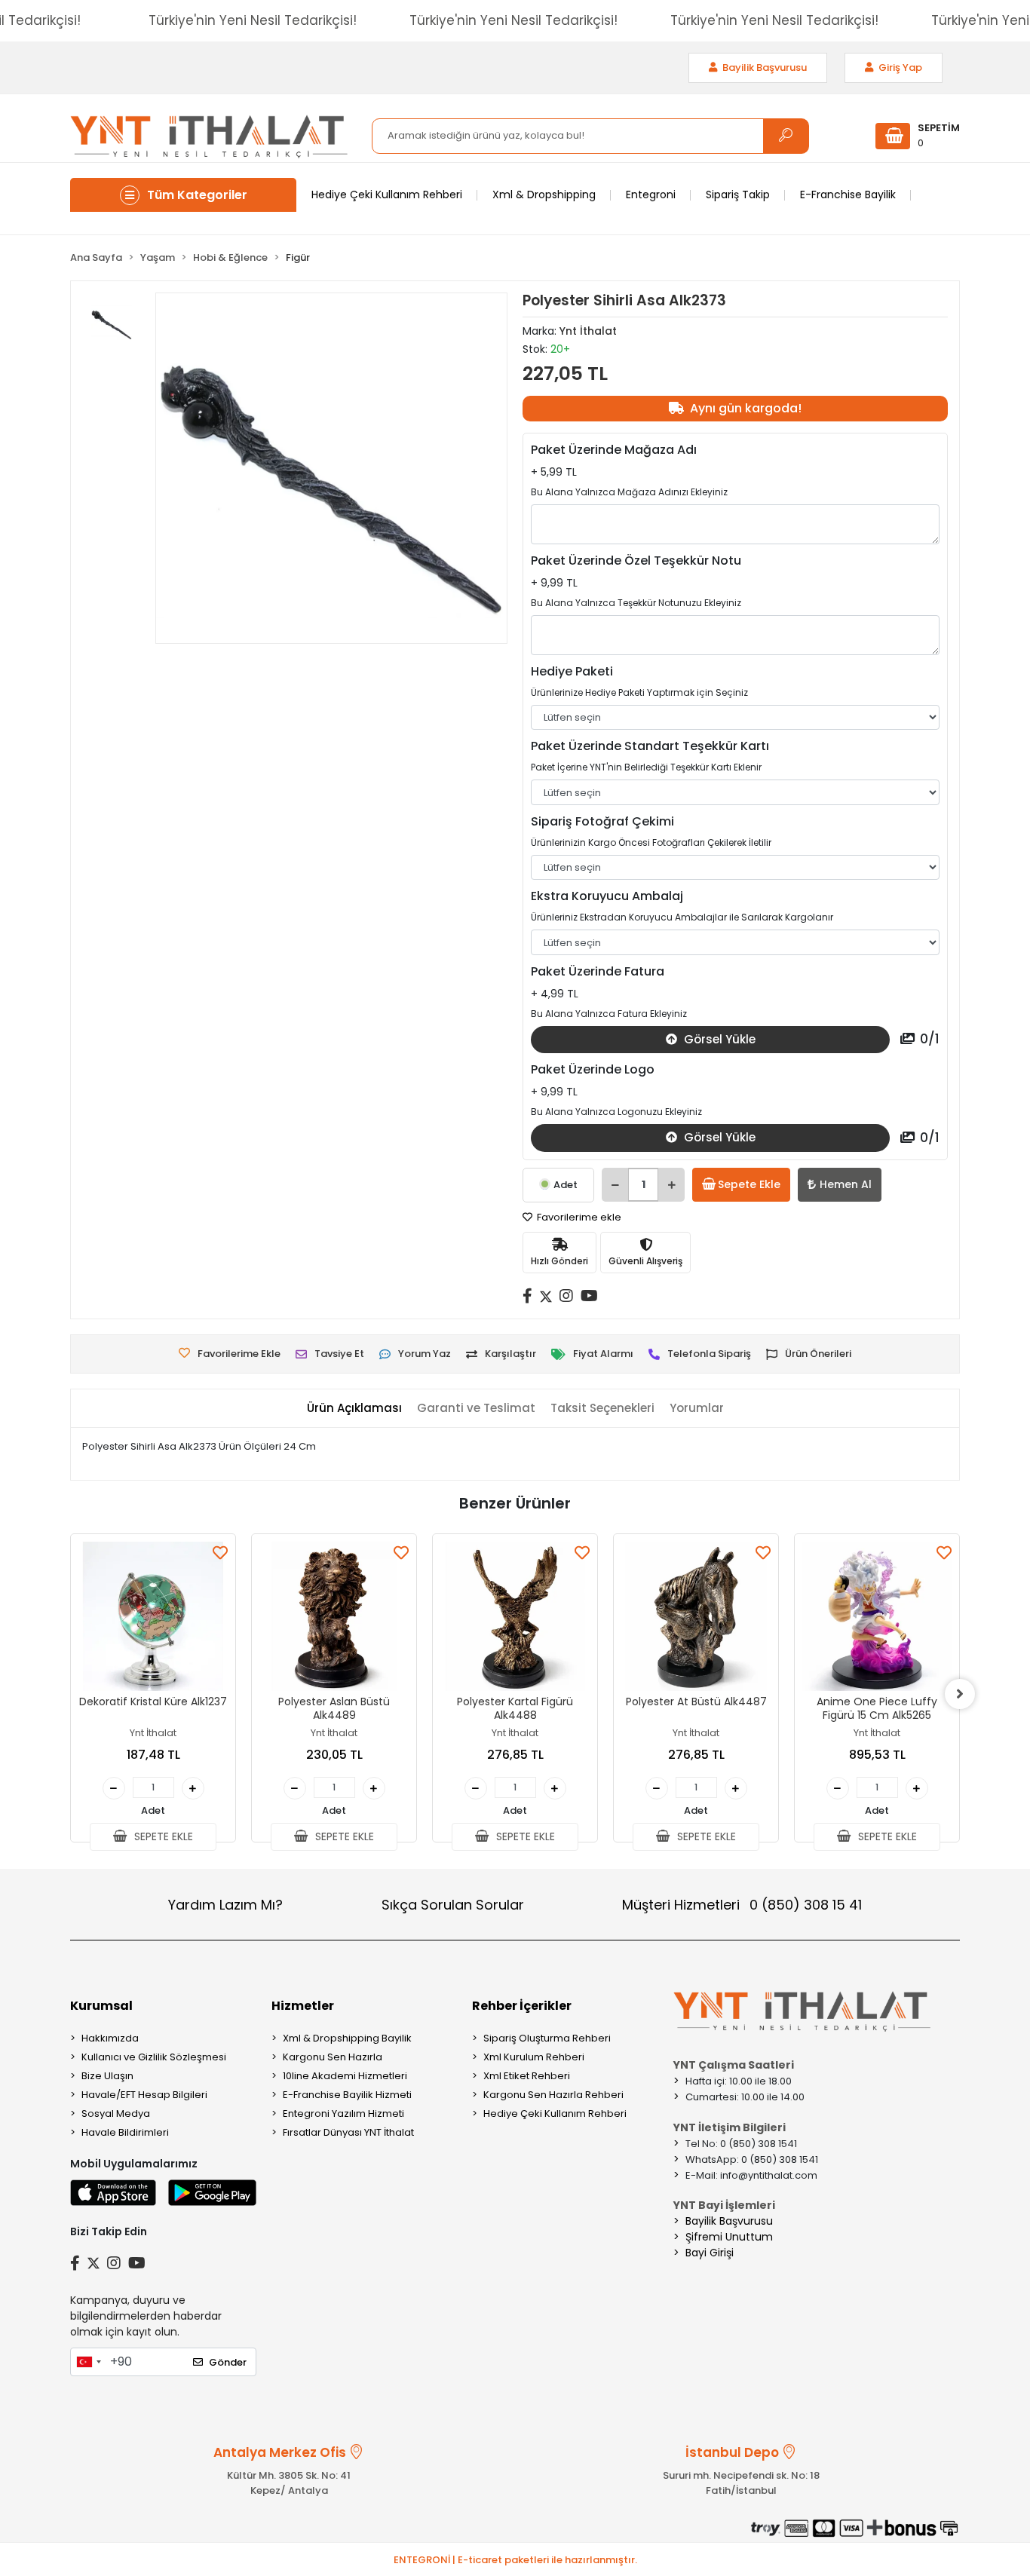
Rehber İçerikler (522, 2006)
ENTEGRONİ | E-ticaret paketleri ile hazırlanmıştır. (515, 2560)
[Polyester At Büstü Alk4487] (696, 1616)
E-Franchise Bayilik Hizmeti (347, 2095)
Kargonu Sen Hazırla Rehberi (553, 2095)
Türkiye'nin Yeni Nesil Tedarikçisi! (253, 20)
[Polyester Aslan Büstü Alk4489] (334, 1616)
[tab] (354, 1409)
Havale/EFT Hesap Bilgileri (144, 2095)
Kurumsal (101, 2006)
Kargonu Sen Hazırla (333, 2057)
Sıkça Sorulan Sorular (453, 1905)
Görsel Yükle (718, 1039)
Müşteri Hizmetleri (742, 1905)
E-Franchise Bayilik (848, 195)
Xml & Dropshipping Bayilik (347, 2038)
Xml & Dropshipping (544, 195)
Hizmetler (303, 2006)
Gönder (228, 2362)
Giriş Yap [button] (899, 67)
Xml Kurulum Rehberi (534, 2057)
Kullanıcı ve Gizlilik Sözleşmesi (154, 2057)
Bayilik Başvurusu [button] (763, 67)
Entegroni (651, 195)
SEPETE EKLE (162, 1836)
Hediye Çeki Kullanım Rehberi (387, 195)
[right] (960, 1694)
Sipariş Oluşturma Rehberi (547, 2038)
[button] (918, 136)
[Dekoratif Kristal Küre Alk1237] (153, 1616)
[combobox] (88, 2362)
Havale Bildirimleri (125, 2132)
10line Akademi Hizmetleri (345, 2076)
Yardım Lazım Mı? (225, 1905)
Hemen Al (846, 1184)
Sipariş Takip (738, 195)
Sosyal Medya (116, 2113)
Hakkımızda (110, 2038)
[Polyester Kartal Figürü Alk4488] (515, 1616)
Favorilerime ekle (578, 1217)
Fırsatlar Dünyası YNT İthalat (348, 2132)
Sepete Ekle (749, 1184)
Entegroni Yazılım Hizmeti (343, 2113)
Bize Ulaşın (107, 2076)
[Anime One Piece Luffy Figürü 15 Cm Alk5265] (877, 1616)
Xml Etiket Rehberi (527, 2076)
